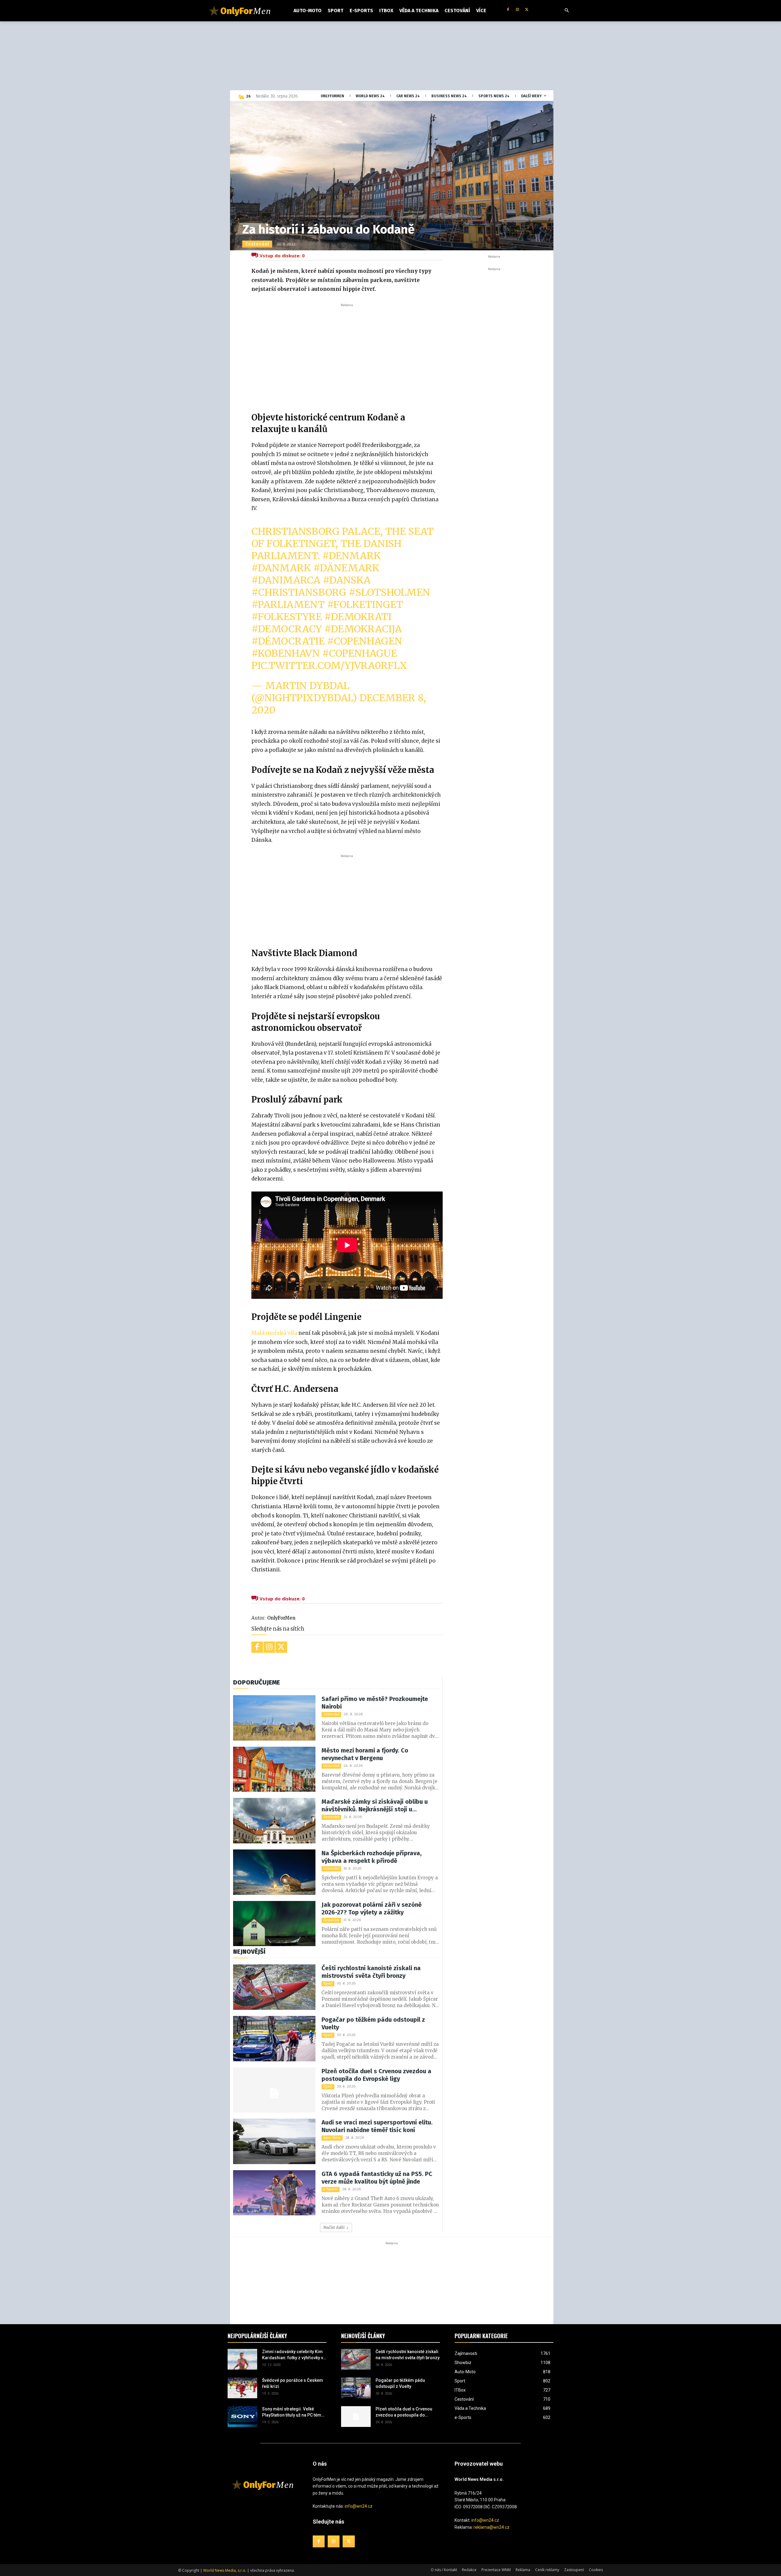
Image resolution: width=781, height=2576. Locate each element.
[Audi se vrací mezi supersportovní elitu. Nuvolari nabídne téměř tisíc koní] (274, 2141)
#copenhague (360, 653)
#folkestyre (287, 617)
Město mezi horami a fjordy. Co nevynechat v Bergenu (365, 1754)
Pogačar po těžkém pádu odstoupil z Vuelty (373, 2023)
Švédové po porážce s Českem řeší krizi (293, 2383)
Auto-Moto (332, 2138)
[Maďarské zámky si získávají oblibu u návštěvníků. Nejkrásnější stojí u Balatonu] (274, 1821)
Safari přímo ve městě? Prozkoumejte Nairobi (375, 1703)
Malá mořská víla (274, 1333)
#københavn (286, 653)
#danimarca (286, 580)
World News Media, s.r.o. (225, 2570)
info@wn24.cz (359, 2506)
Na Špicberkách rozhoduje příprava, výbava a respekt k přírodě (372, 1857)
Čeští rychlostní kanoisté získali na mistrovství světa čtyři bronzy (371, 1972)
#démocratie (288, 641)
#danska (347, 580)
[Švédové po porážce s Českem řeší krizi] (242, 2388)
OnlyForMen (281, 1618)
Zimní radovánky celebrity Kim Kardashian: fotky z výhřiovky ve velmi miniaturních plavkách (294, 2355)
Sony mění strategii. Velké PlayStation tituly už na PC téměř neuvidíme (294, 2412)
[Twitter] (527, 10)
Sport (328, 1983)
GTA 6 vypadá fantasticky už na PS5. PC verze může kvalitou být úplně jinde (377, 2178)
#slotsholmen (389, 592)
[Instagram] (517, 10)
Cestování (257, 244)
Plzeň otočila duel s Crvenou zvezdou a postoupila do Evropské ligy (376, 2075)
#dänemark (346, 568)
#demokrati (358, 617)
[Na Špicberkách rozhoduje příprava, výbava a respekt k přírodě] (274, 1872)
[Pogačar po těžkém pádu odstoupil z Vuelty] (274, 2039)
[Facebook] (508, 10)
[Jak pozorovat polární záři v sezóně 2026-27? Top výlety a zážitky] (274, 1924)
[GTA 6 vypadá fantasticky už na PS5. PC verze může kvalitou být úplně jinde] (274, 2193)
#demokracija (363, 629)
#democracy (287, 629)
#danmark (281, 568)
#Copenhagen (365, 641)
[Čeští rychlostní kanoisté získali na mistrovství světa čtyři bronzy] (274, 1987)
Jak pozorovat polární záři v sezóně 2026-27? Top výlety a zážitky (372, 1908)
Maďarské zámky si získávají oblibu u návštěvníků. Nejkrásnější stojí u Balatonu (375, 1806)
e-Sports (331, 2189)
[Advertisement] (347, 354)
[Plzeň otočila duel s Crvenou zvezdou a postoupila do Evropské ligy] (274, 2090)
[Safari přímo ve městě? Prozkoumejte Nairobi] (274, 1718)
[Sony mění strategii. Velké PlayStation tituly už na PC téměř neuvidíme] (242, 2417)
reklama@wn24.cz (491, 2527)
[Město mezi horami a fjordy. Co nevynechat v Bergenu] (274, 1769)
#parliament (288, 605)
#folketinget (365, 605)
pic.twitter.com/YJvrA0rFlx (329, 666)
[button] (567, 11)
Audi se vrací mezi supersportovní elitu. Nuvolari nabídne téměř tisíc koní (377, 2126)
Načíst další (334, 2227)
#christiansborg (299, 592)
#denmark (351, 556)
